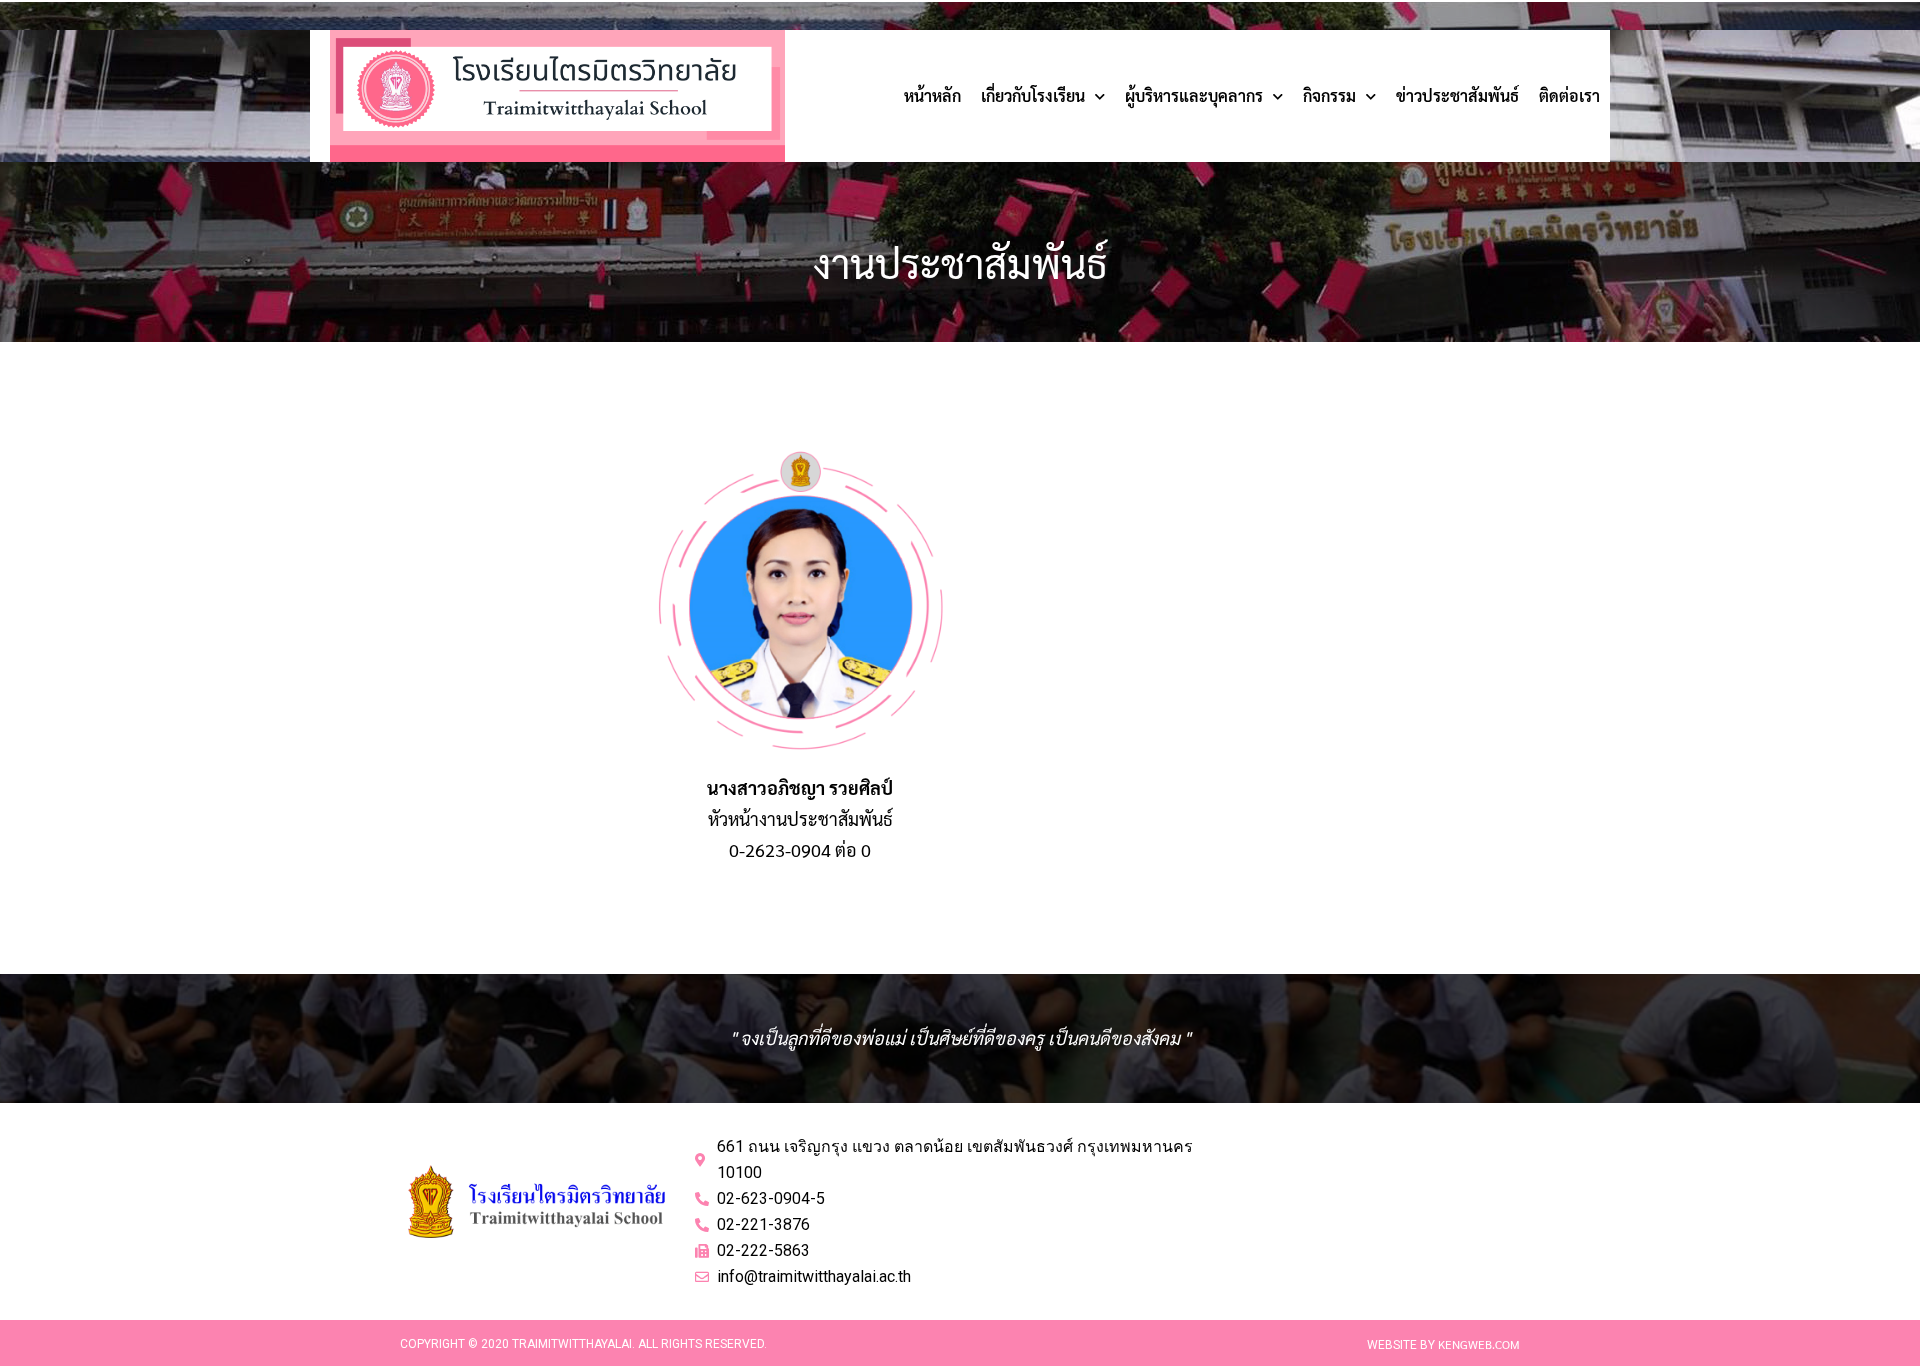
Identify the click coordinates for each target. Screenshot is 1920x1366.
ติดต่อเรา (1569, 95)
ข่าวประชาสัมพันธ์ (1457, 95)
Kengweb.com (1479, 1344)
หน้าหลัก (932, 95)
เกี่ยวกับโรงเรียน (1033, 95)
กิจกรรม (1329, 95)
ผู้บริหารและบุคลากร (1194, 95)
